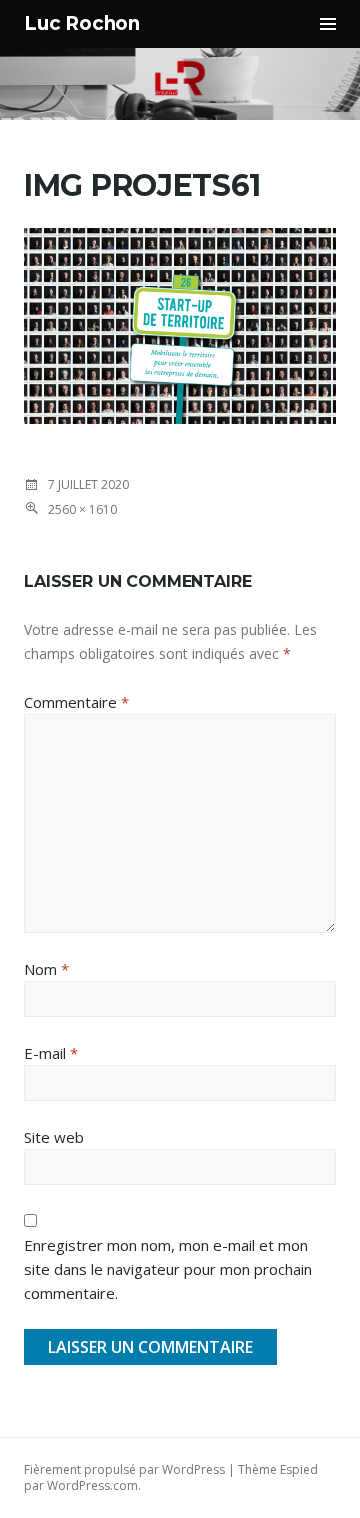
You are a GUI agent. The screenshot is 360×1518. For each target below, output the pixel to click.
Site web (54, 1137)
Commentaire (76, 702)
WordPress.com (92, 1485)
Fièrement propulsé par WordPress (124, 1469)
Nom (46, 969)
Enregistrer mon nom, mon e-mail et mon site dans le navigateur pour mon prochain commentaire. (168, 1269)
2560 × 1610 (82, 509)
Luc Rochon (82, 23)
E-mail (51, 1053)
